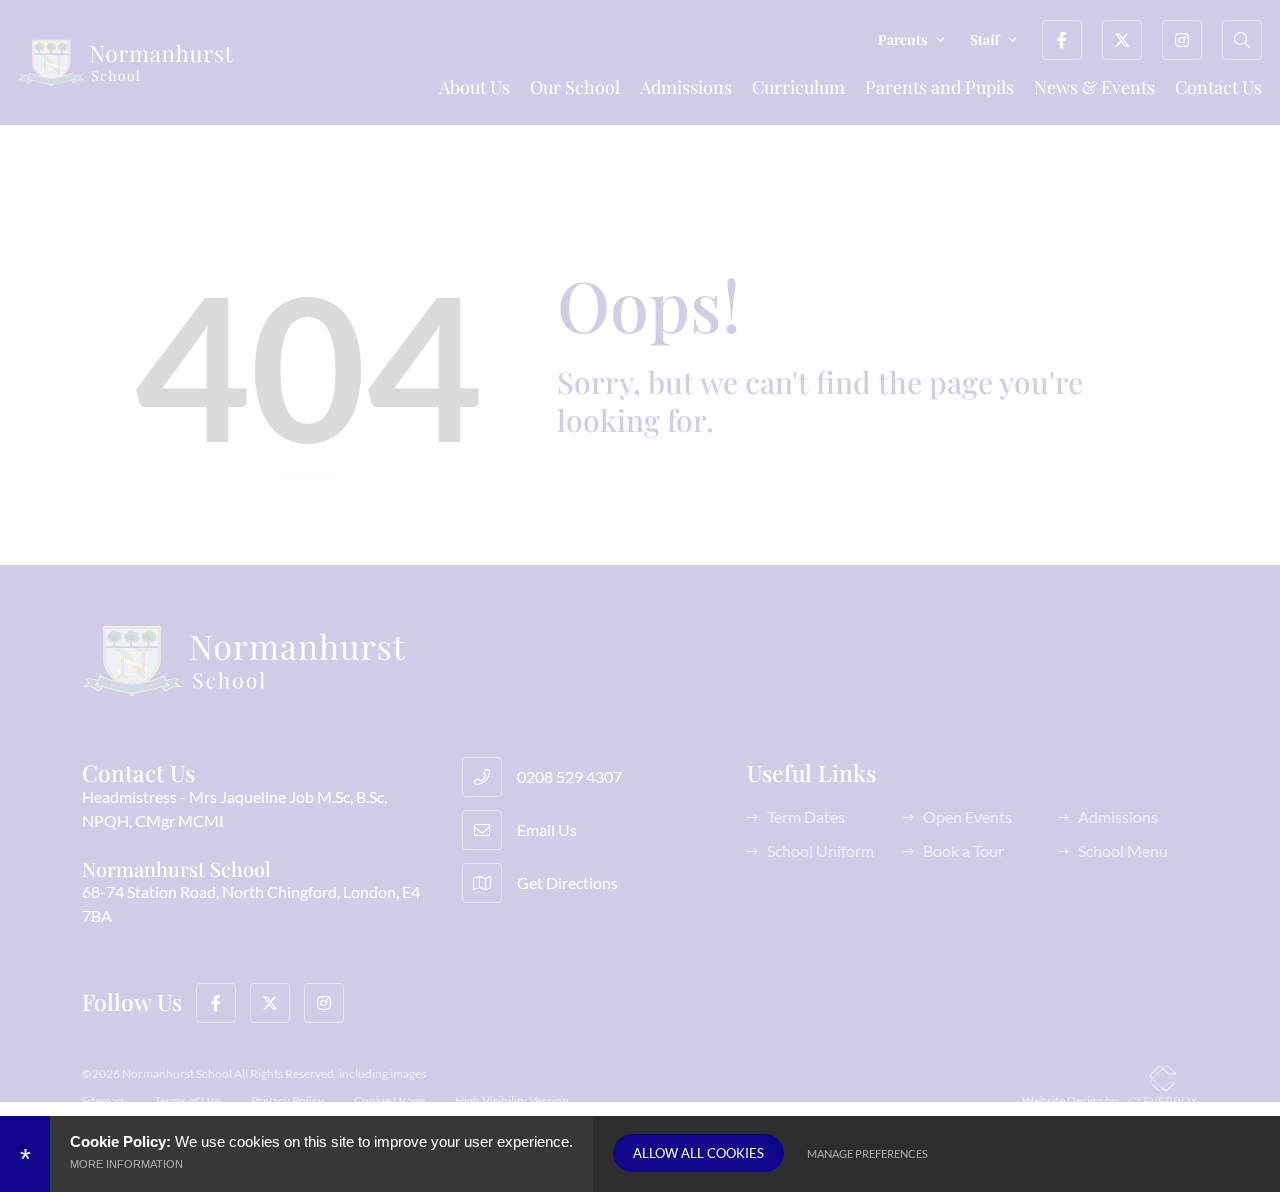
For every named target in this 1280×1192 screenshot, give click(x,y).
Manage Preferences (867, 1153)
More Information (126, 1164)
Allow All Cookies (698, 1153)
